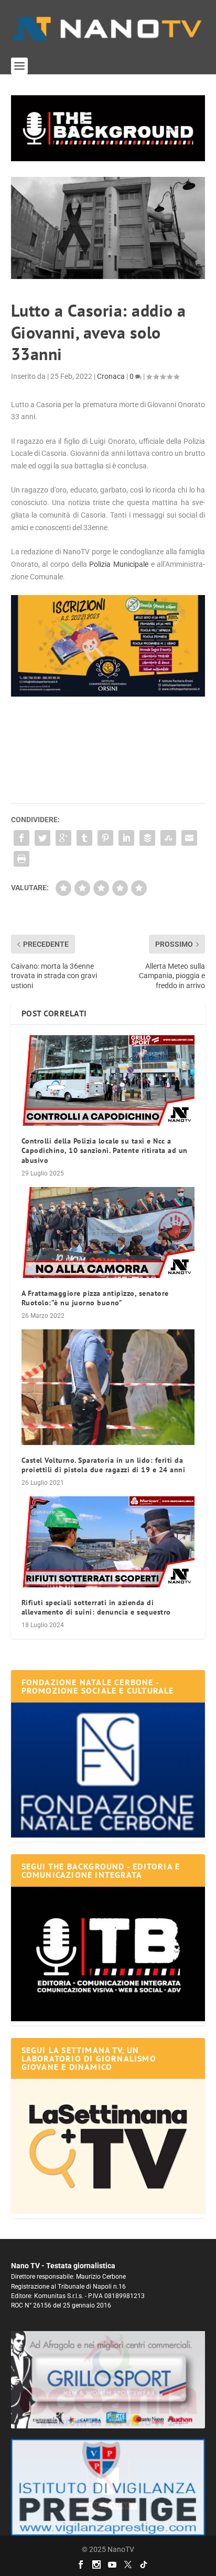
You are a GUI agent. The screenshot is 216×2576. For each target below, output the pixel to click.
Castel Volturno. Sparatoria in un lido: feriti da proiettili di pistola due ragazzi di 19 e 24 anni (104, 1465)
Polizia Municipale (119, 564)
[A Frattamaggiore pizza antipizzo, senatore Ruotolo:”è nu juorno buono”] (108, 1233)
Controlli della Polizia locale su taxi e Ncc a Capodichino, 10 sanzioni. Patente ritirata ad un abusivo (105, 1150)
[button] (108, 128)
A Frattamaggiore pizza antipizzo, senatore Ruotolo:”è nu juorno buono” (95, 1298)
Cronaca (111, 376)
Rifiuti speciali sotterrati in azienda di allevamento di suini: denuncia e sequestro (96, 1607)
